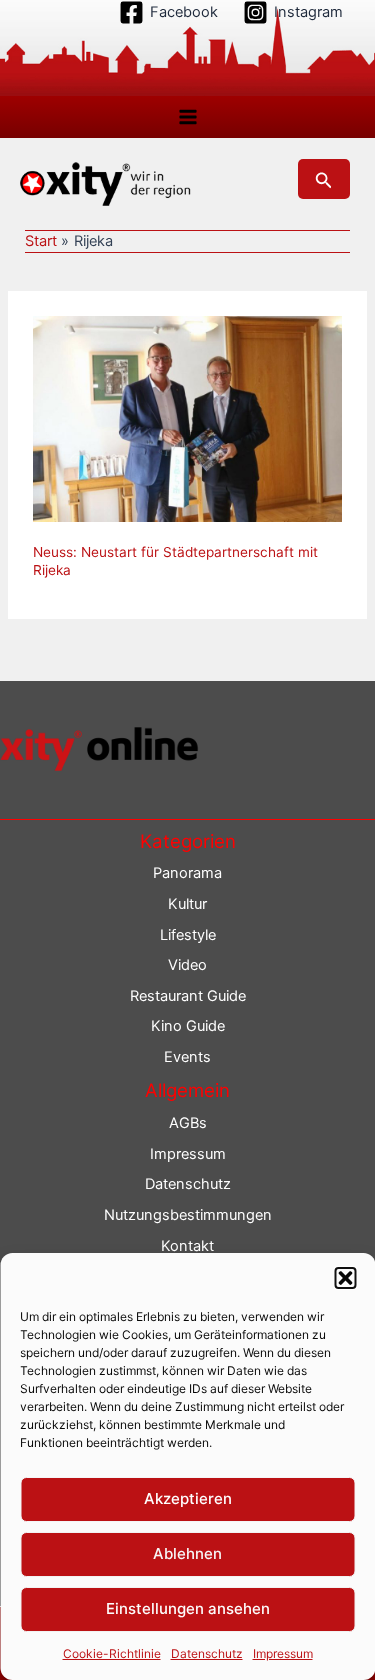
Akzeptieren (188, 1498)
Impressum (283, 1653)
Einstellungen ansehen (188, 1608)
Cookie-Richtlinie (112, 1653)
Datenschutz (207, 1653)
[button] (345, 1278)
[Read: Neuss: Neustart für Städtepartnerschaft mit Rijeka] (187, 418)
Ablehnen (187, 1553)
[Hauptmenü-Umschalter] (188, 117)
